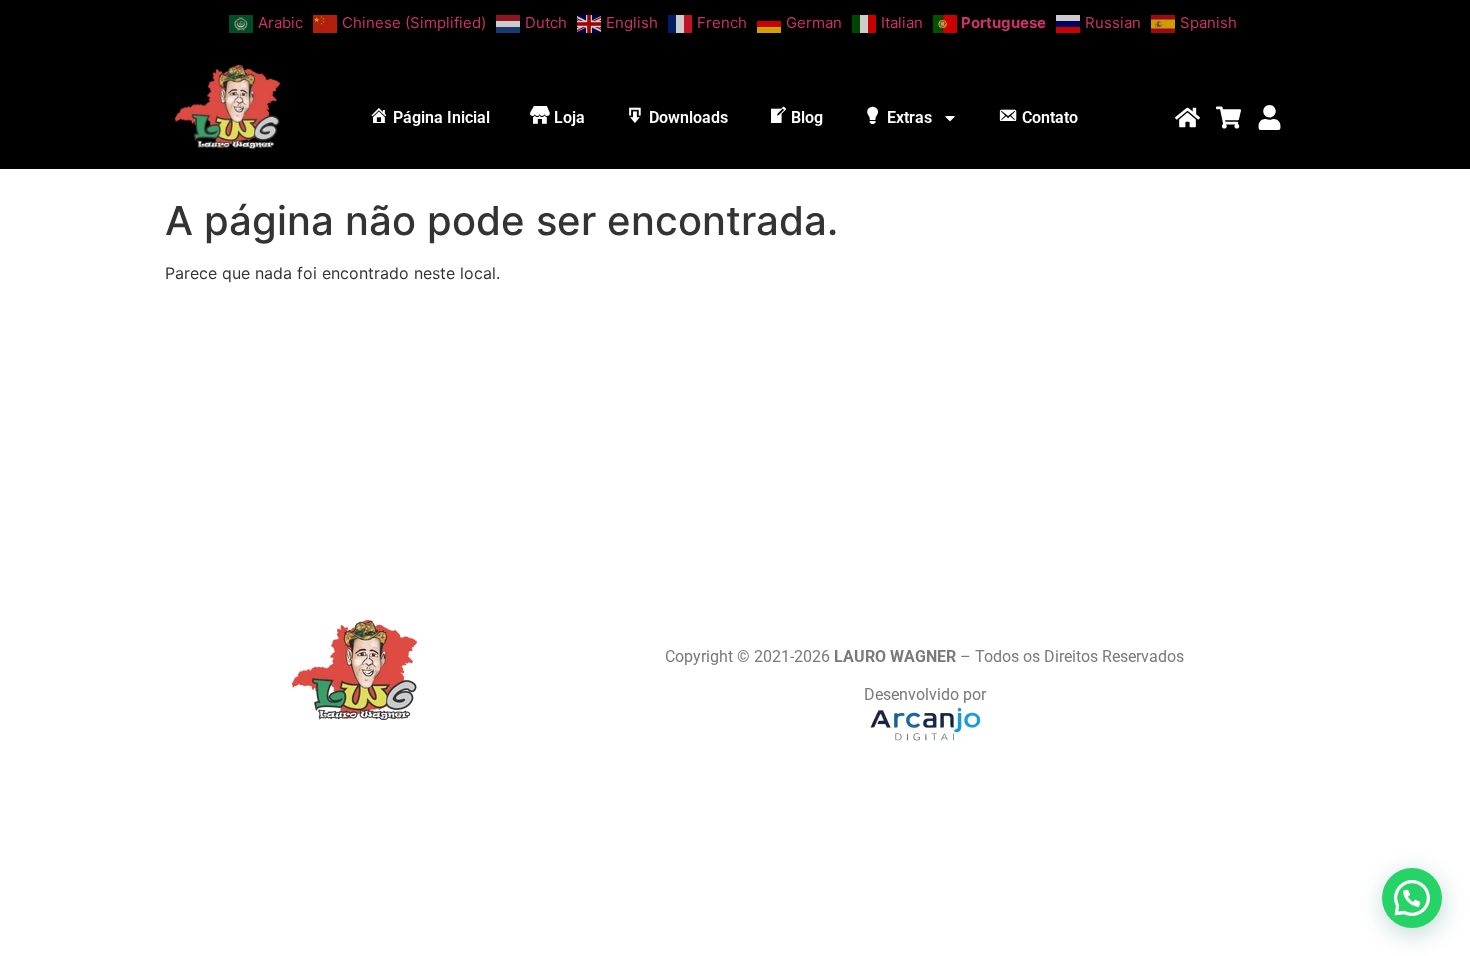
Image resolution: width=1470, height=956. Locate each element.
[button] (1412, 898)
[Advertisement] (735, 440)
